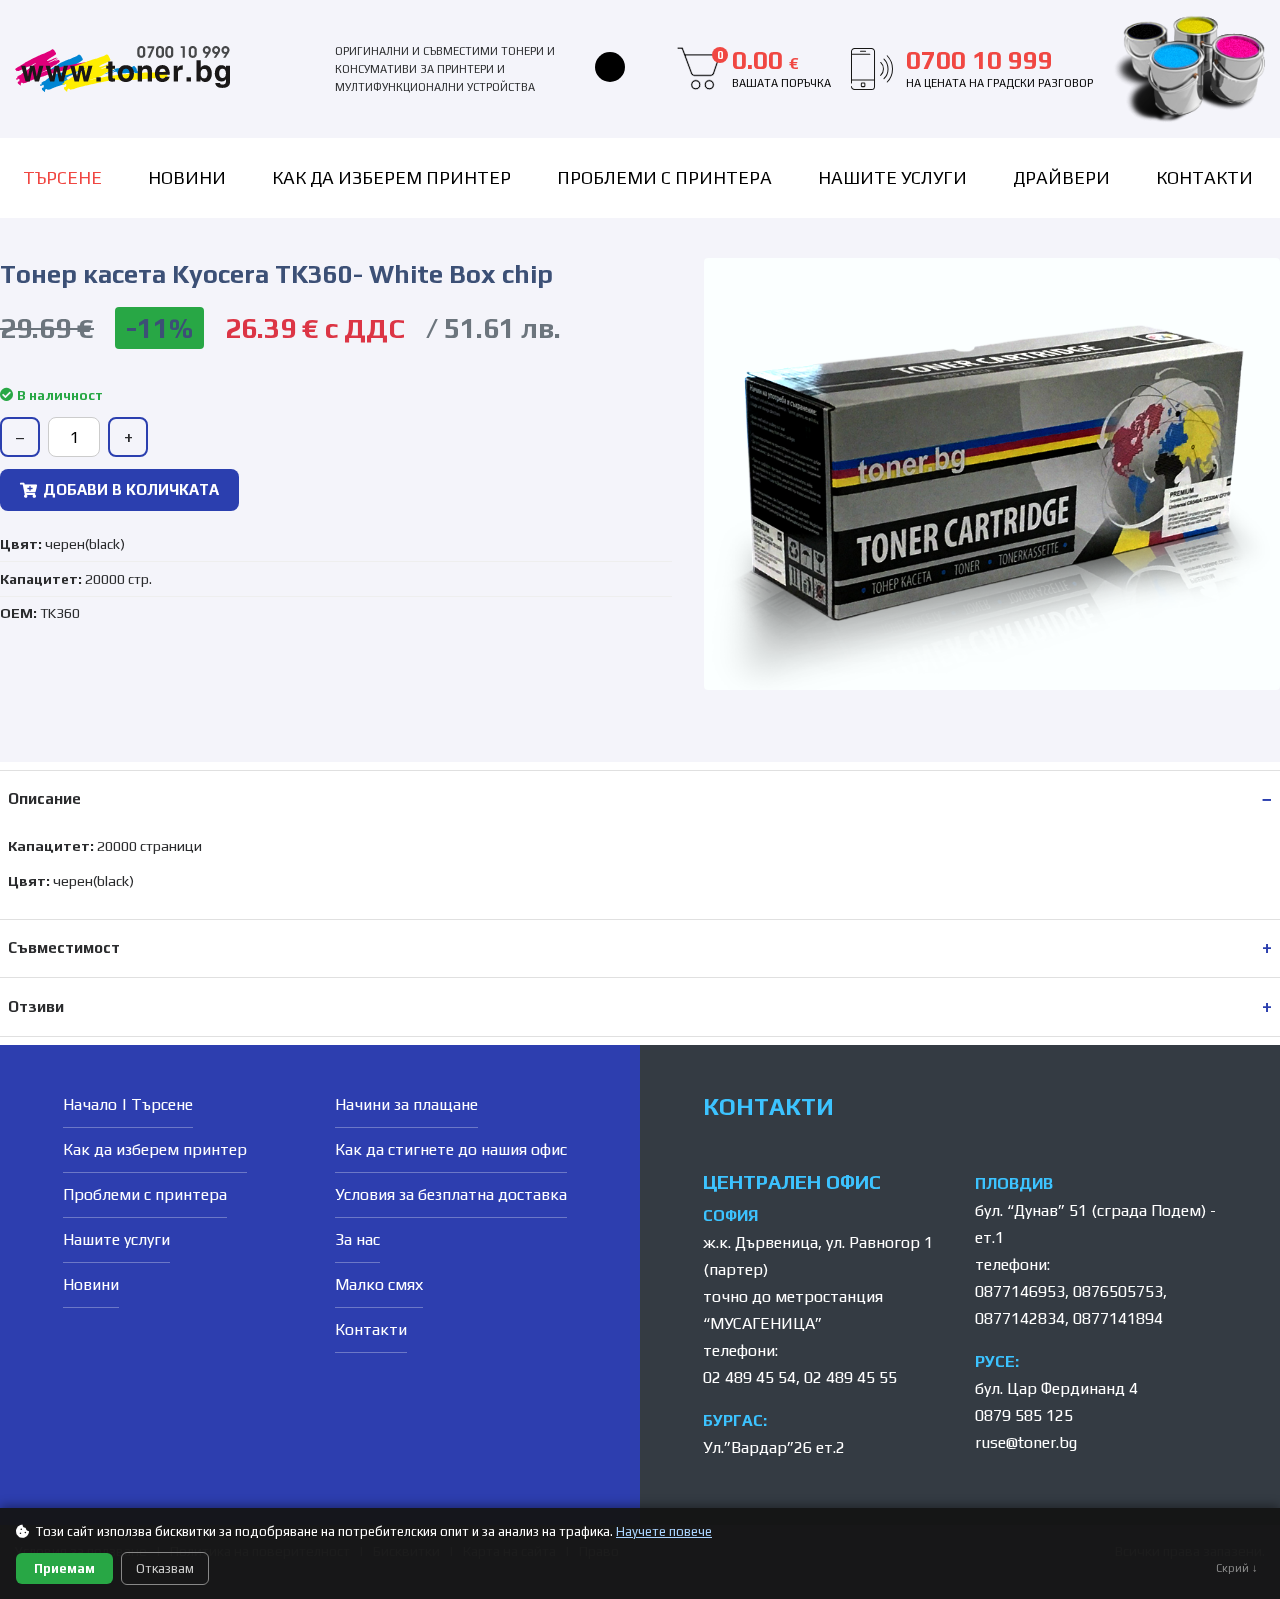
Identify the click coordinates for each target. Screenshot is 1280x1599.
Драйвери (1061, 177)
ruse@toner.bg (1026, 1442)
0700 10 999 (999, 68)
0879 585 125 (1024, 1415)
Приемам (64, 1568)
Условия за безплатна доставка (451, 1194)
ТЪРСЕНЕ (62, 177)
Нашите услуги (892, 177)
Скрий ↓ (1237, 1568)
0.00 (774, 68)
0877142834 (1020, 1318)
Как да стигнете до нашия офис (451, 1149)
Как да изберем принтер (391, 177)
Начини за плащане (406, 1104)
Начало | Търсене (128, 1104)
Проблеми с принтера (664, 177)
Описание (44, 798)
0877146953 (1020, 1291)
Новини (187, 177)
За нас (357, 1239)
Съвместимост (64, 947)
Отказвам (165, 1568)
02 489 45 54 (749, 1377)
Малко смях (379, 1284)
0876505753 (1118, 1291)
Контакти (1204, 177)
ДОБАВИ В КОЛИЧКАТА (131, 489)
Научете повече (664, 1531)
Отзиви (36, 1006)
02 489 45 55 (850, 1377)
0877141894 (1118, 1318)
